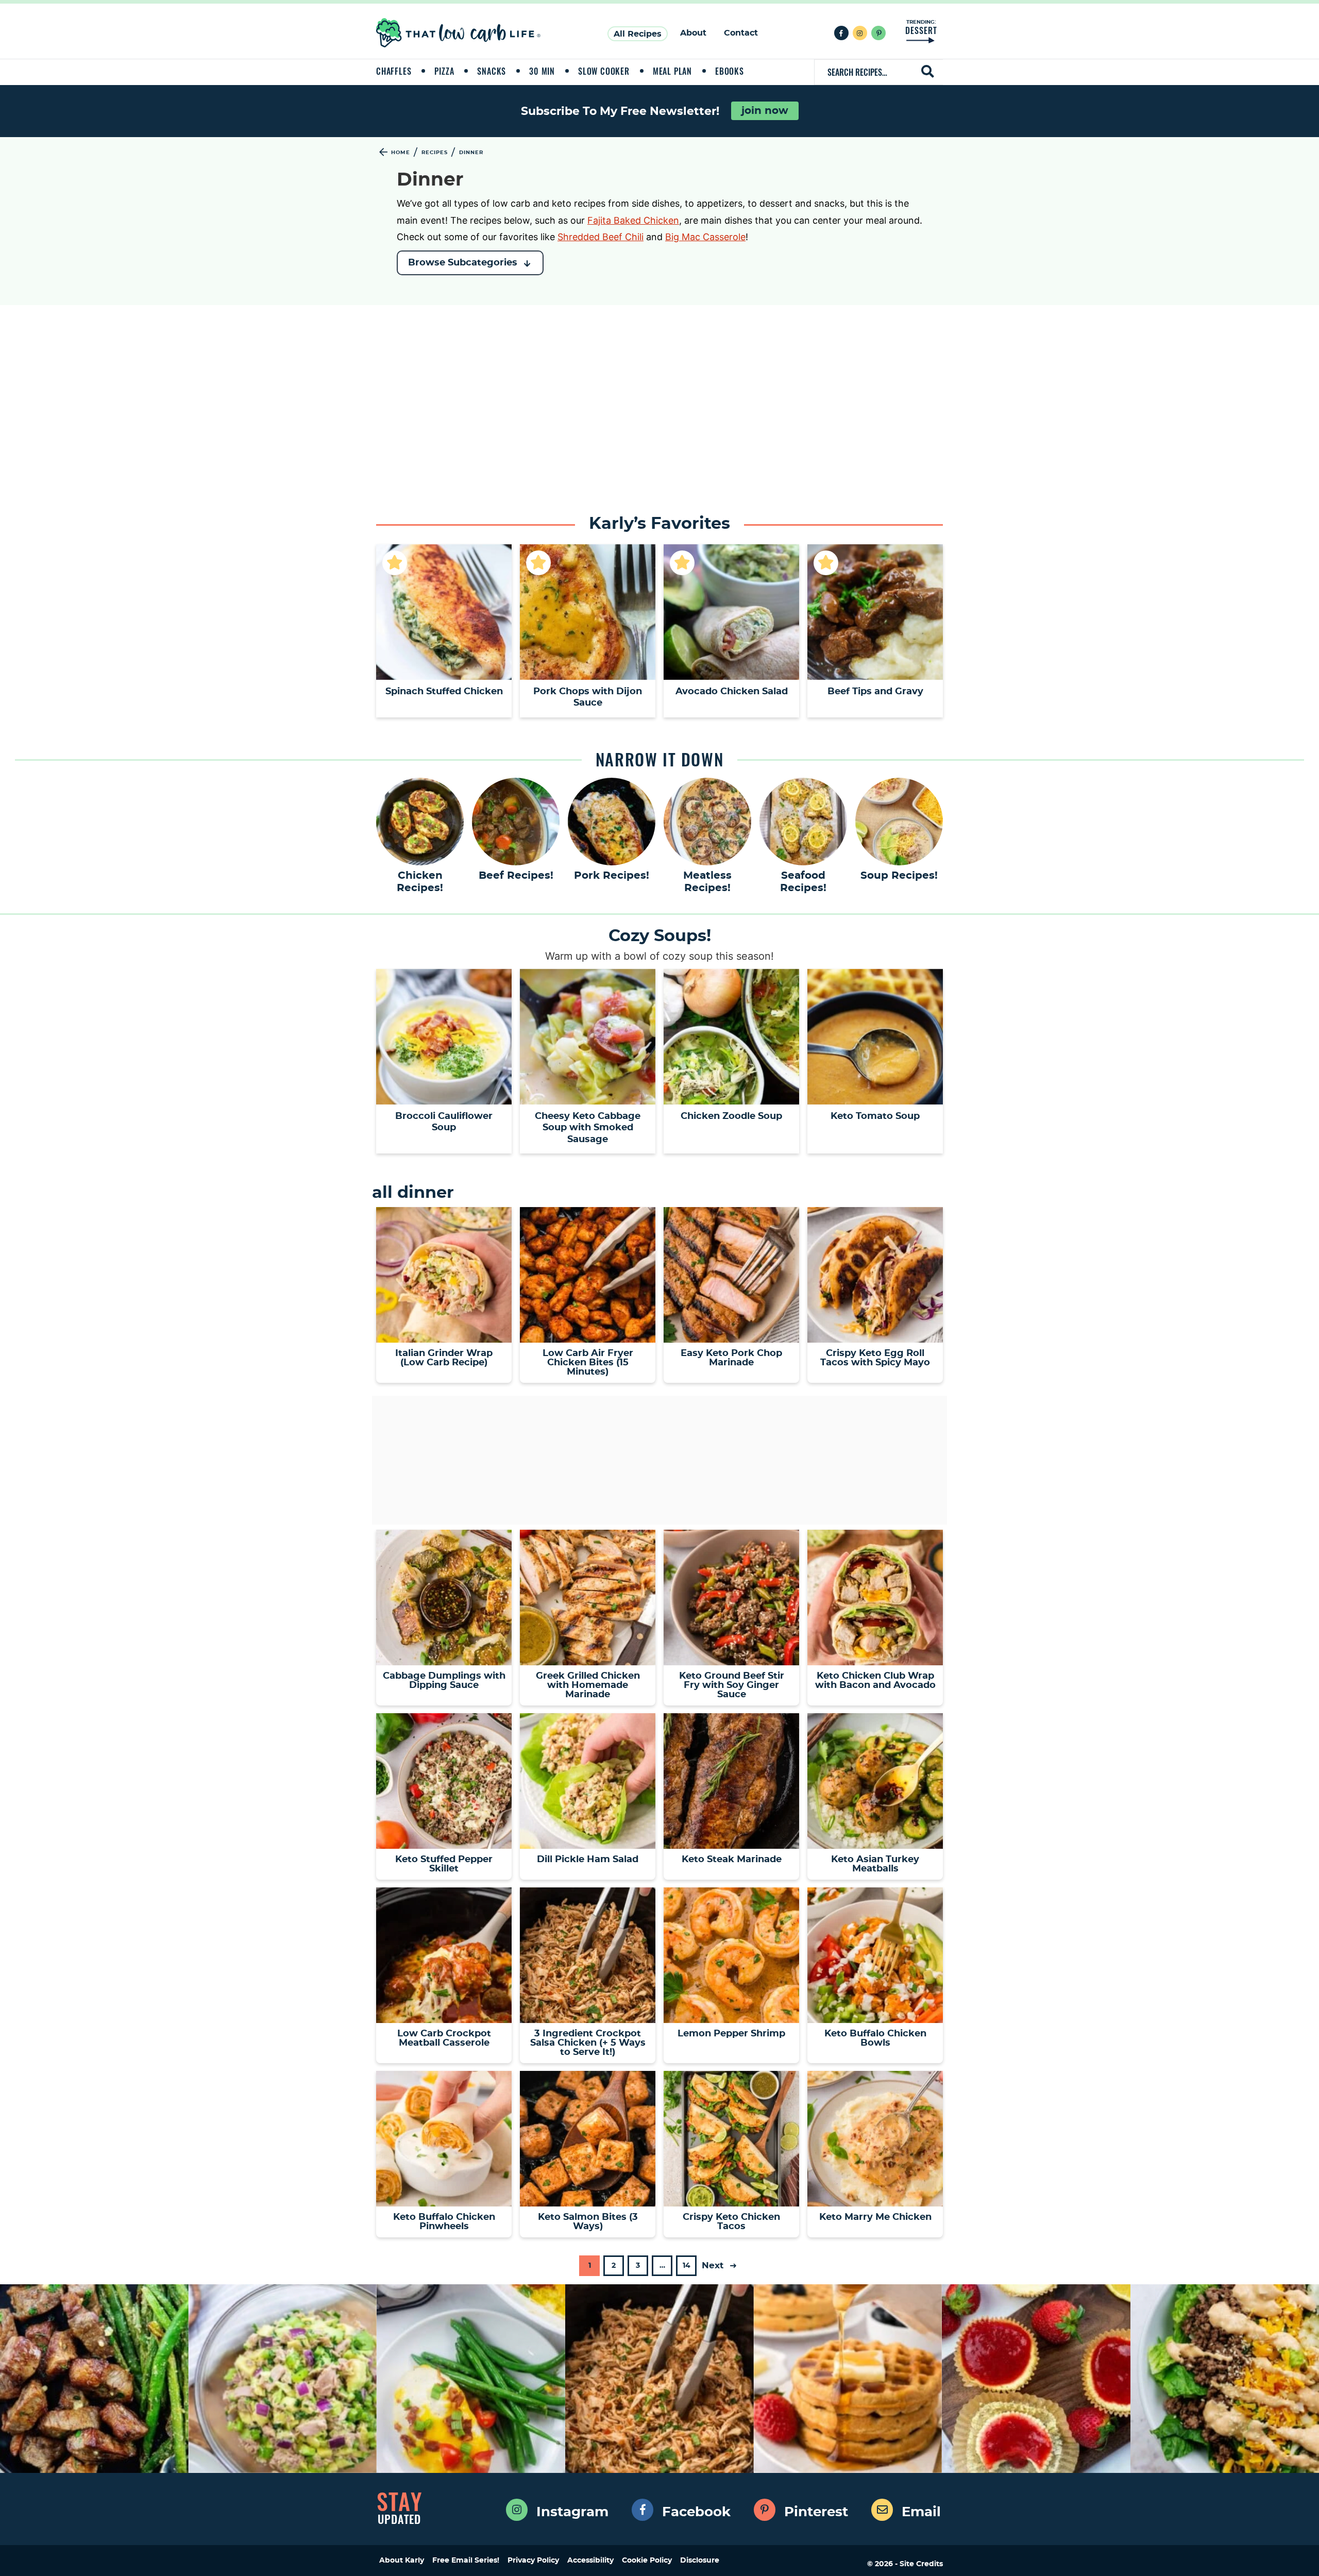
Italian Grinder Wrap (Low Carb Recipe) (444, 1358)
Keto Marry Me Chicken (875, 2217)
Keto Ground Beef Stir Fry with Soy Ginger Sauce (732, 1685)
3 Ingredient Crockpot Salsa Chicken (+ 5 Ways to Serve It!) (588, 2043)
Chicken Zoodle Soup (731, 1116)
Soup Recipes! (899, 876)
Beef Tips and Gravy (875, 692)
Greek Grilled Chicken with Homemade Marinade (588, 1685)
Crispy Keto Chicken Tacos (731, 2222)
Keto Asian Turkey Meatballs (875, 1864)
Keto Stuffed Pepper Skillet (444, 1864)
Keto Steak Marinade (732, 1860)
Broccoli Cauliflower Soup (444, 1122)
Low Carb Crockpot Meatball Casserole (444, 2038)
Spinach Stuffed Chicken (444, 692)
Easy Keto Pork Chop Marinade (731, 1358)
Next (714, 2265)
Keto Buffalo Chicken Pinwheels (444, 2222)
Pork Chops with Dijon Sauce (588, 698)
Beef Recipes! (516, 876)
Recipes (435, 153)
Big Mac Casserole (705, 237)
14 (686, 2269)
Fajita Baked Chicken (633, 220)
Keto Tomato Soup (875, 1116)
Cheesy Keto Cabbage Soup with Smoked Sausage (588, 1128)
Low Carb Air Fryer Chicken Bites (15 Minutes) (588, 1363)
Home (401, 153)
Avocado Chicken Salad (732, 692)
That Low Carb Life (459, 33)
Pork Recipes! (612, 876)
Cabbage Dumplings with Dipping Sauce (444, 1681)
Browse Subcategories (463, 263)
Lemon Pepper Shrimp (731, 2034)
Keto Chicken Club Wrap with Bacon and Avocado (875, 1681)
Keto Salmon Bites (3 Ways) (588, 2222)
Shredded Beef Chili (601, 237)
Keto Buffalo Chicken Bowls (875, 2038)
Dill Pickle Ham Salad (588, 1860)
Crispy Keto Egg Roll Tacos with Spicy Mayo (875, 1358)
